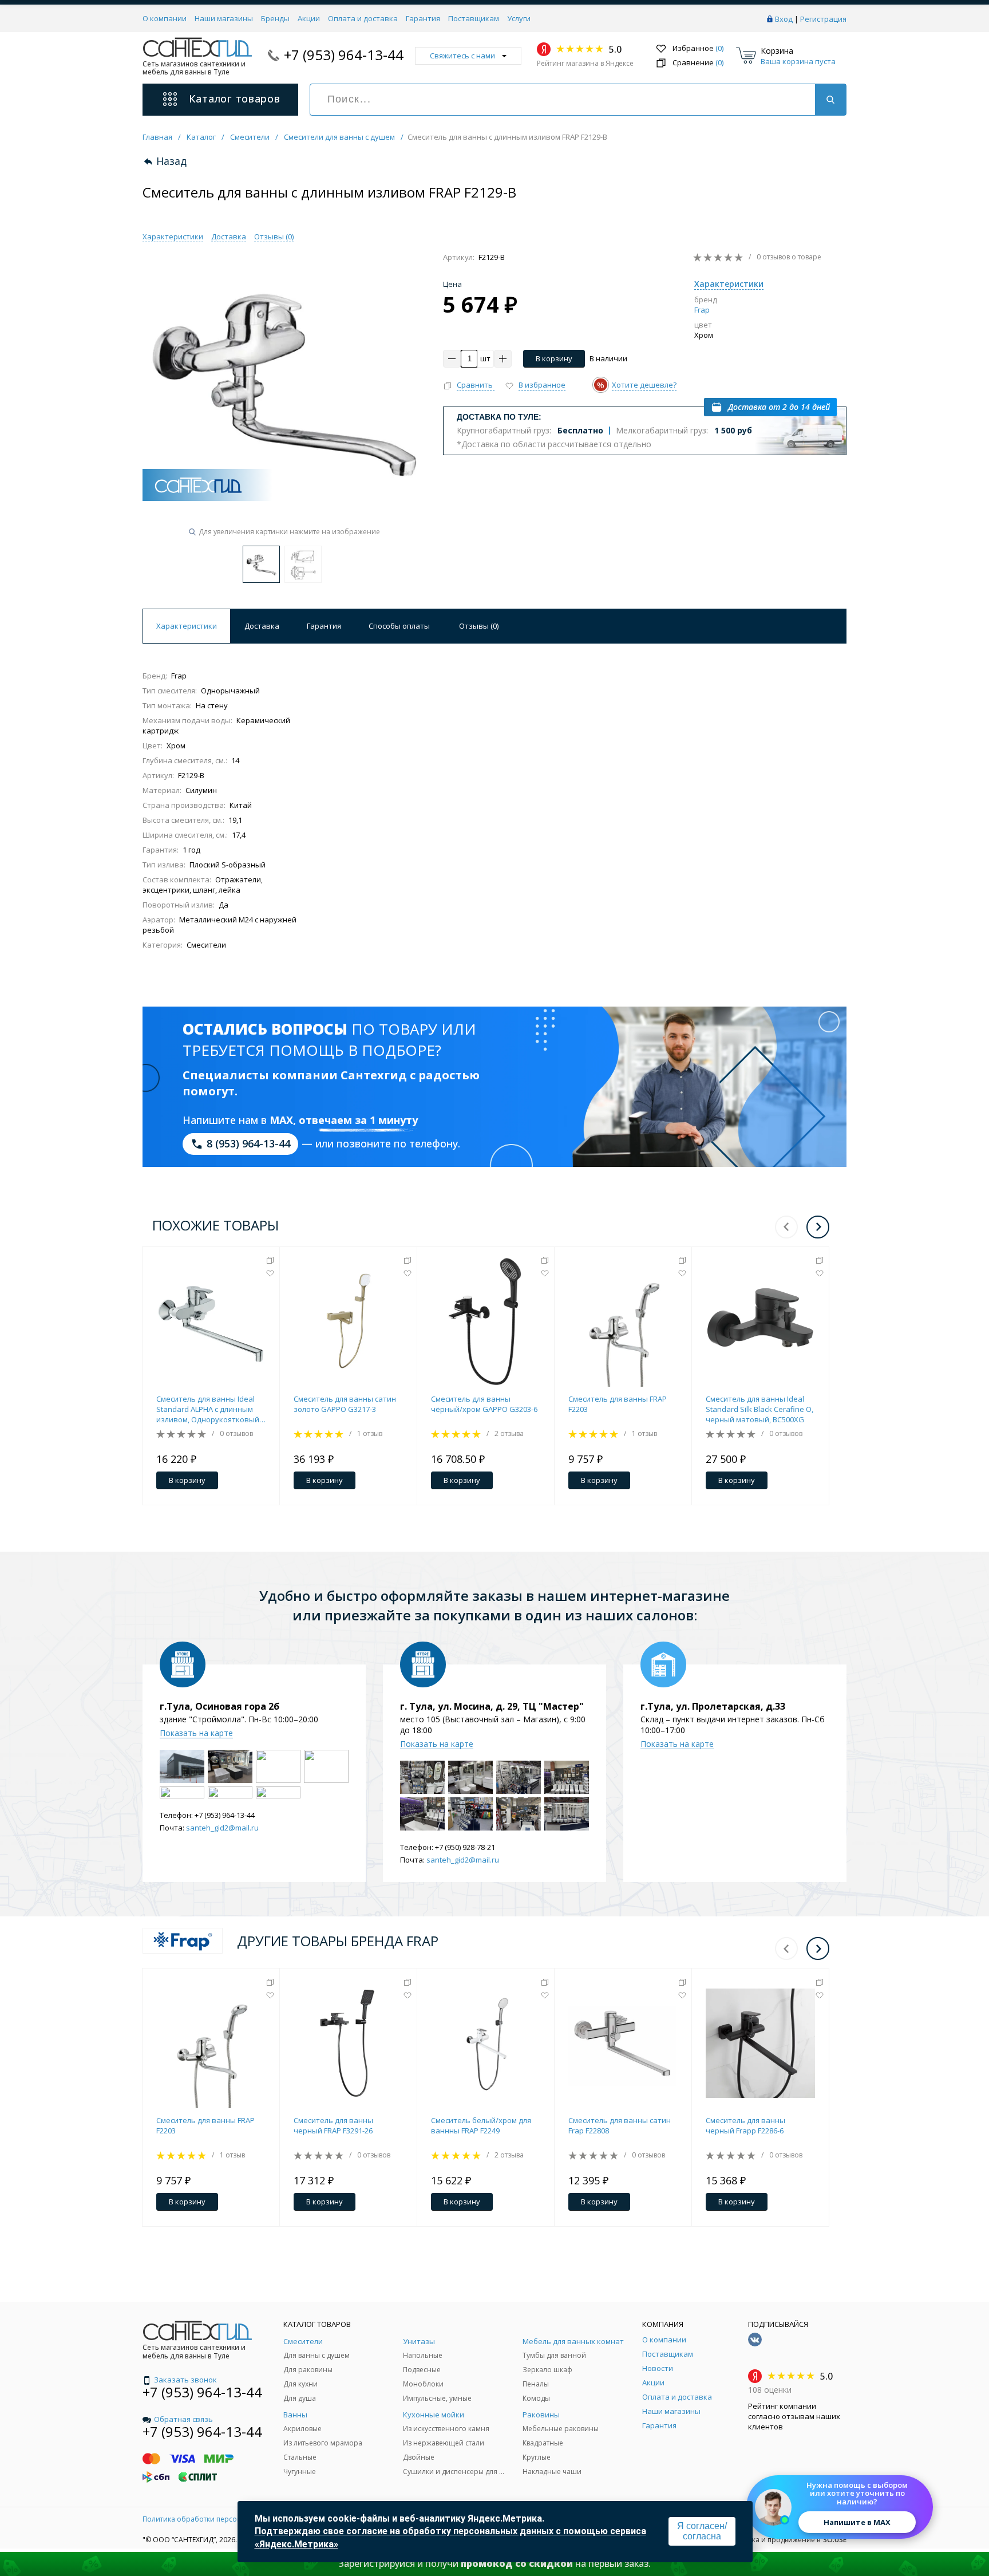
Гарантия (423, 18)
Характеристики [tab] (187, 626)
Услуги (519, 18)
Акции (309, 18)
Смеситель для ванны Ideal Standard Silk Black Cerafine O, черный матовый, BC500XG (759, 1409)
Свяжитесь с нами (462, 56)
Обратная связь (183, 2419)
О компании (165, 18)
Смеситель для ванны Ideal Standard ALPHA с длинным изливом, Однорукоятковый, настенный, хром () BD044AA (209, 1409)
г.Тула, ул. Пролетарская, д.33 (713, 1706)
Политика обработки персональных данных (218, 2519)
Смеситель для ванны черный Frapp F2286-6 (745, 2125)
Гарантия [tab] (324, 626)
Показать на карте (196, 1733)
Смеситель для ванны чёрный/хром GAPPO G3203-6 (484, 1404)
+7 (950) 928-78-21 (465, 1847)
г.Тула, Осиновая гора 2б (219, 1706)
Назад (171, 161)
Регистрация (823, 19)
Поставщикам (474, 18)
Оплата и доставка (363, 18)
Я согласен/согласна (702, 2531)
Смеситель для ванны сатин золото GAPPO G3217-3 (345, 1404)
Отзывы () (274, 236)
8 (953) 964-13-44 (248, 1143)
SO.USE (835, 2540)
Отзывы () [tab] (479, 626)
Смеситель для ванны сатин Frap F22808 (620, 2125)
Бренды (275, 18)
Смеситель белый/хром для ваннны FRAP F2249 (481, 2125)
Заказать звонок (185, 2380)
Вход (784, 19)
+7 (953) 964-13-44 (344, 55)
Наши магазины (224, 18)
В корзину (554, 358)
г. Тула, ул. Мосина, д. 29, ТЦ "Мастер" (492, 1706)
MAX (281, 1120)
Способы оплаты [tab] (399, 626)
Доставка (229, 236)
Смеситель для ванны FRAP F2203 (618, 1404)
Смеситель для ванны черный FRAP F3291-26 (333, 2125)
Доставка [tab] (262, 626)
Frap (702, 310)
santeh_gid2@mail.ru (222, 1828)
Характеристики (173, 236)
